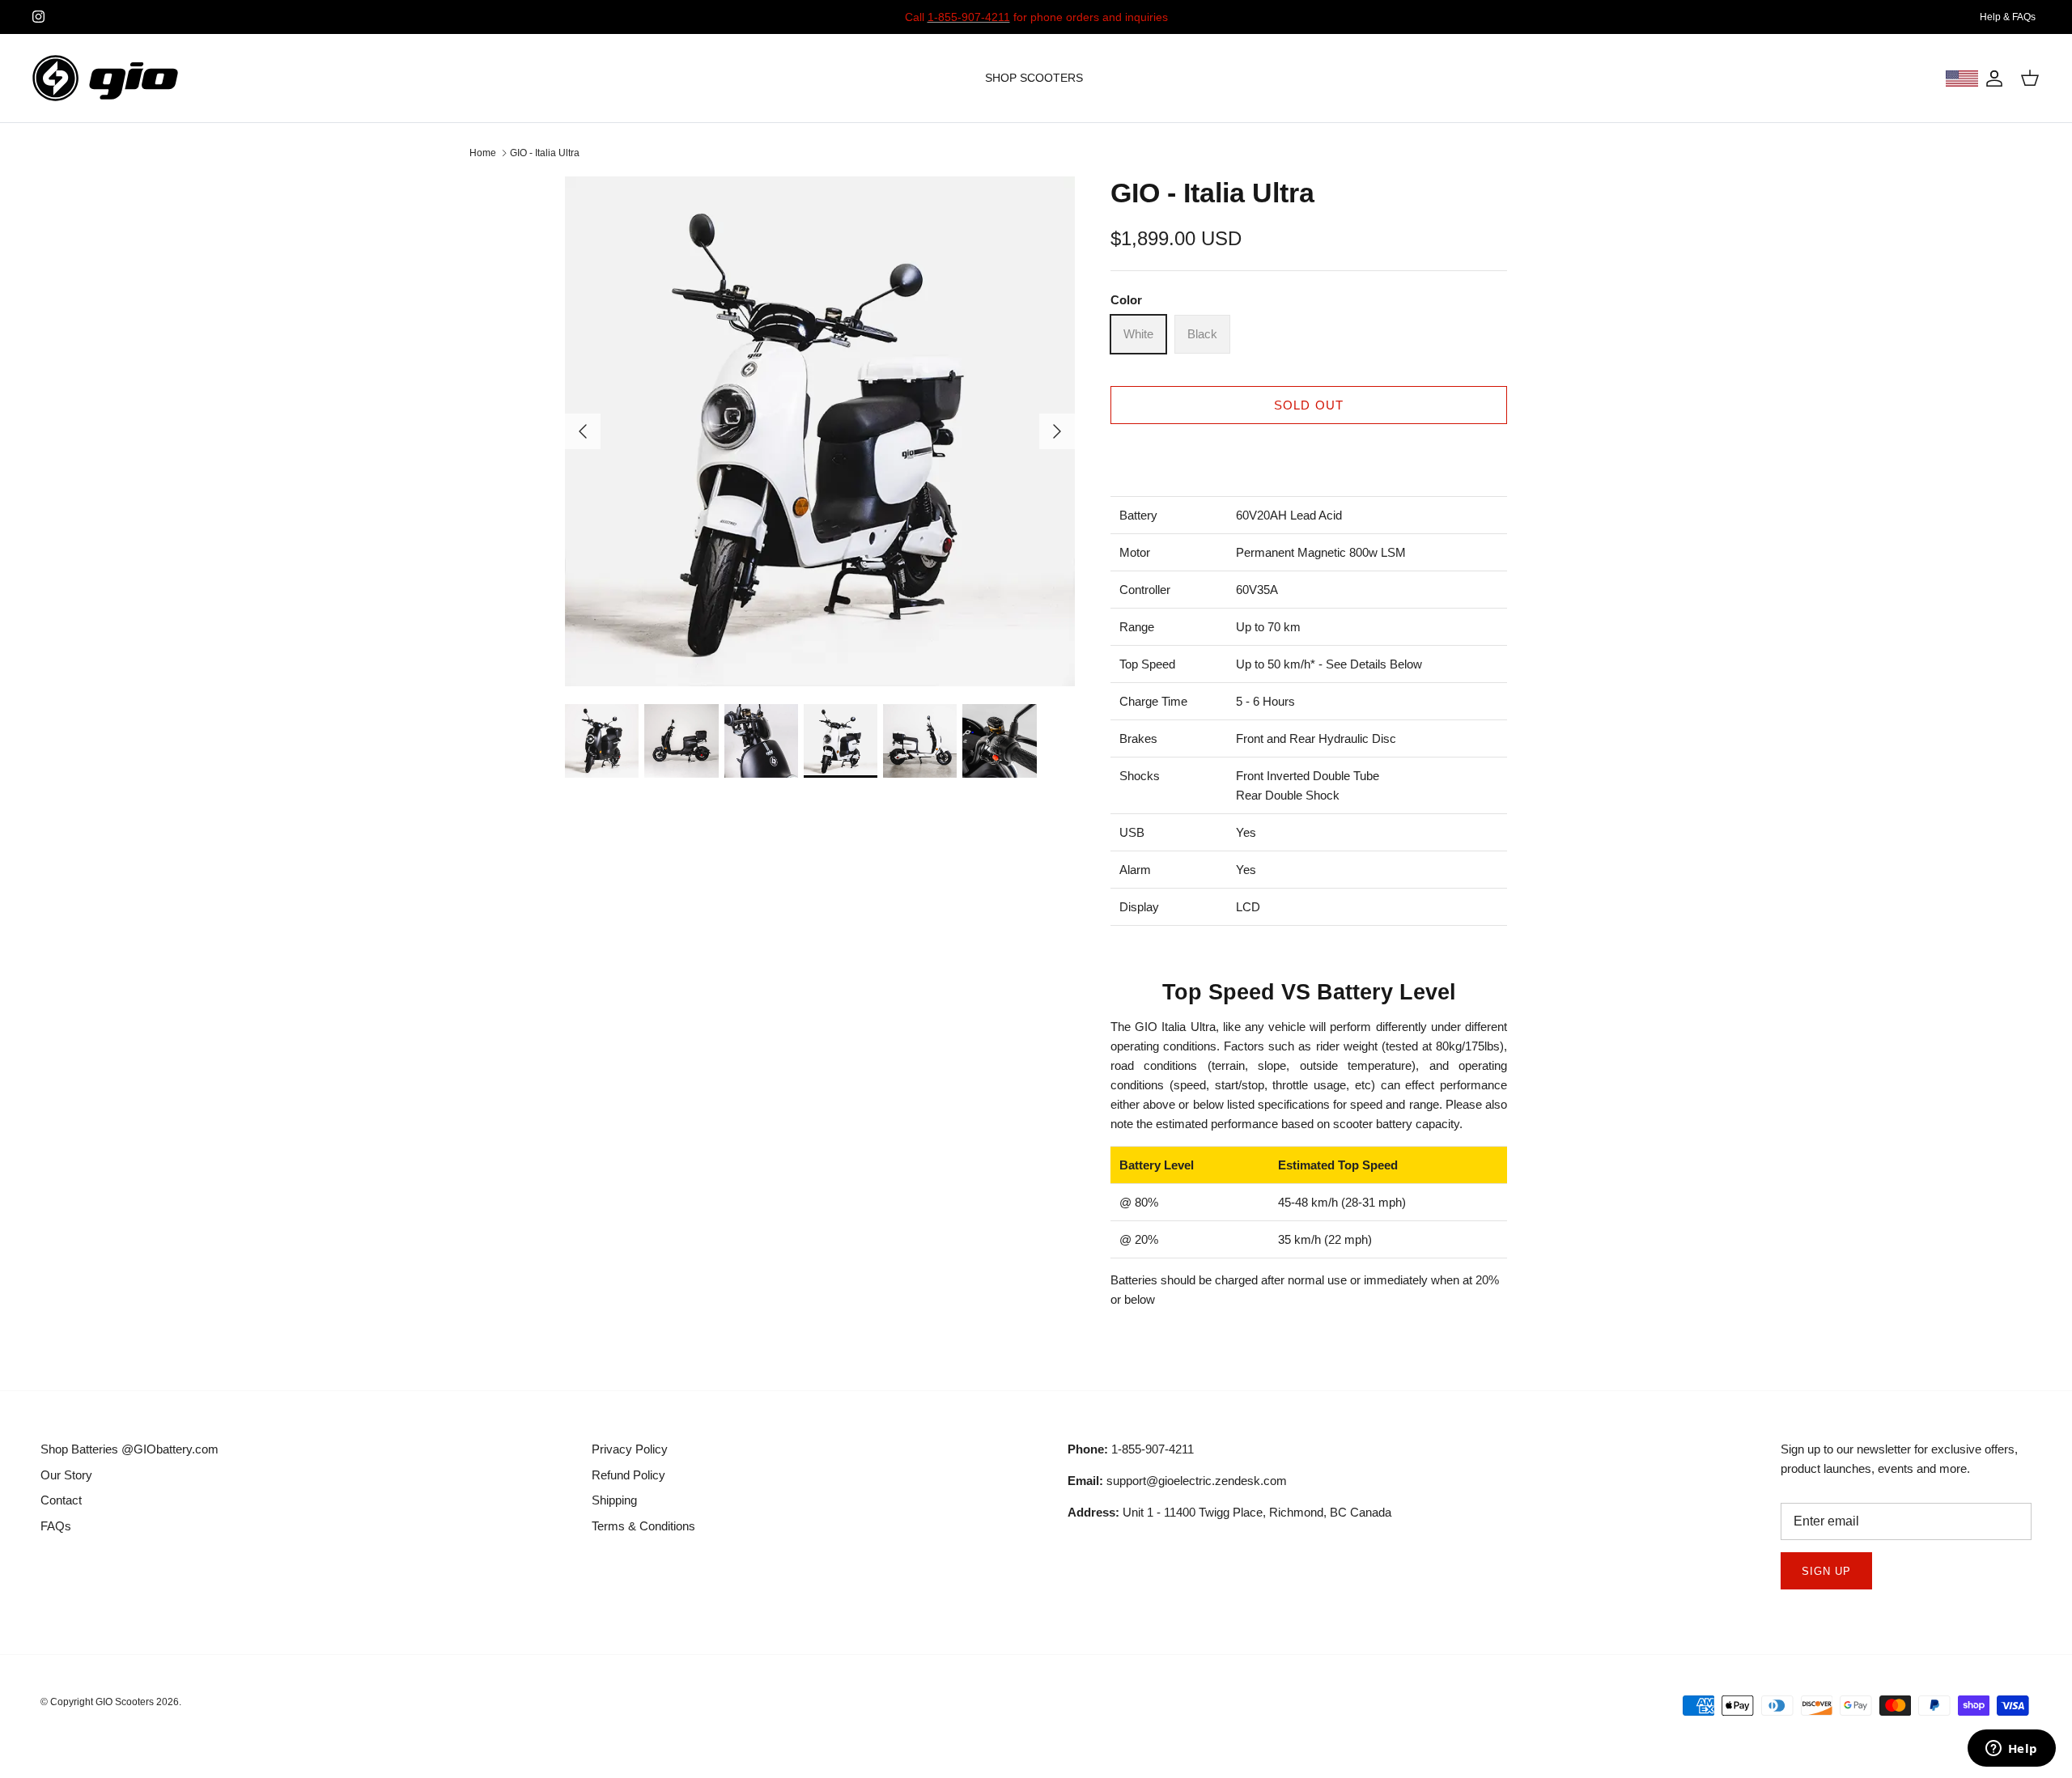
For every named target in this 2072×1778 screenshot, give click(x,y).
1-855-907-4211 (969, 17)
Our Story (66, 1475)
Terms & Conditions (643, 1526)
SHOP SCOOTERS (1034, 78)
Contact (61, 1500)
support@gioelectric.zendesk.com (1177, 1481)
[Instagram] (38, 17)
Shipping (614, 1500)
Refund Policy (628, 1475)
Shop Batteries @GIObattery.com (129, 1449)
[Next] (1057, 431)
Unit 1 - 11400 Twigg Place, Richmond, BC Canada (1229, 1512)
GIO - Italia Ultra (545, 153)
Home (483, 153)
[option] (820, 431)
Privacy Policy (630, 1449)
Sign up (1826, 1571)
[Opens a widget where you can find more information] (2011, 1750)
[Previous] (583, 431)
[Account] (1991, 79)
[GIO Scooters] (105, 78)
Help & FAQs (2008, 17)
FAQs (56, 1526)
